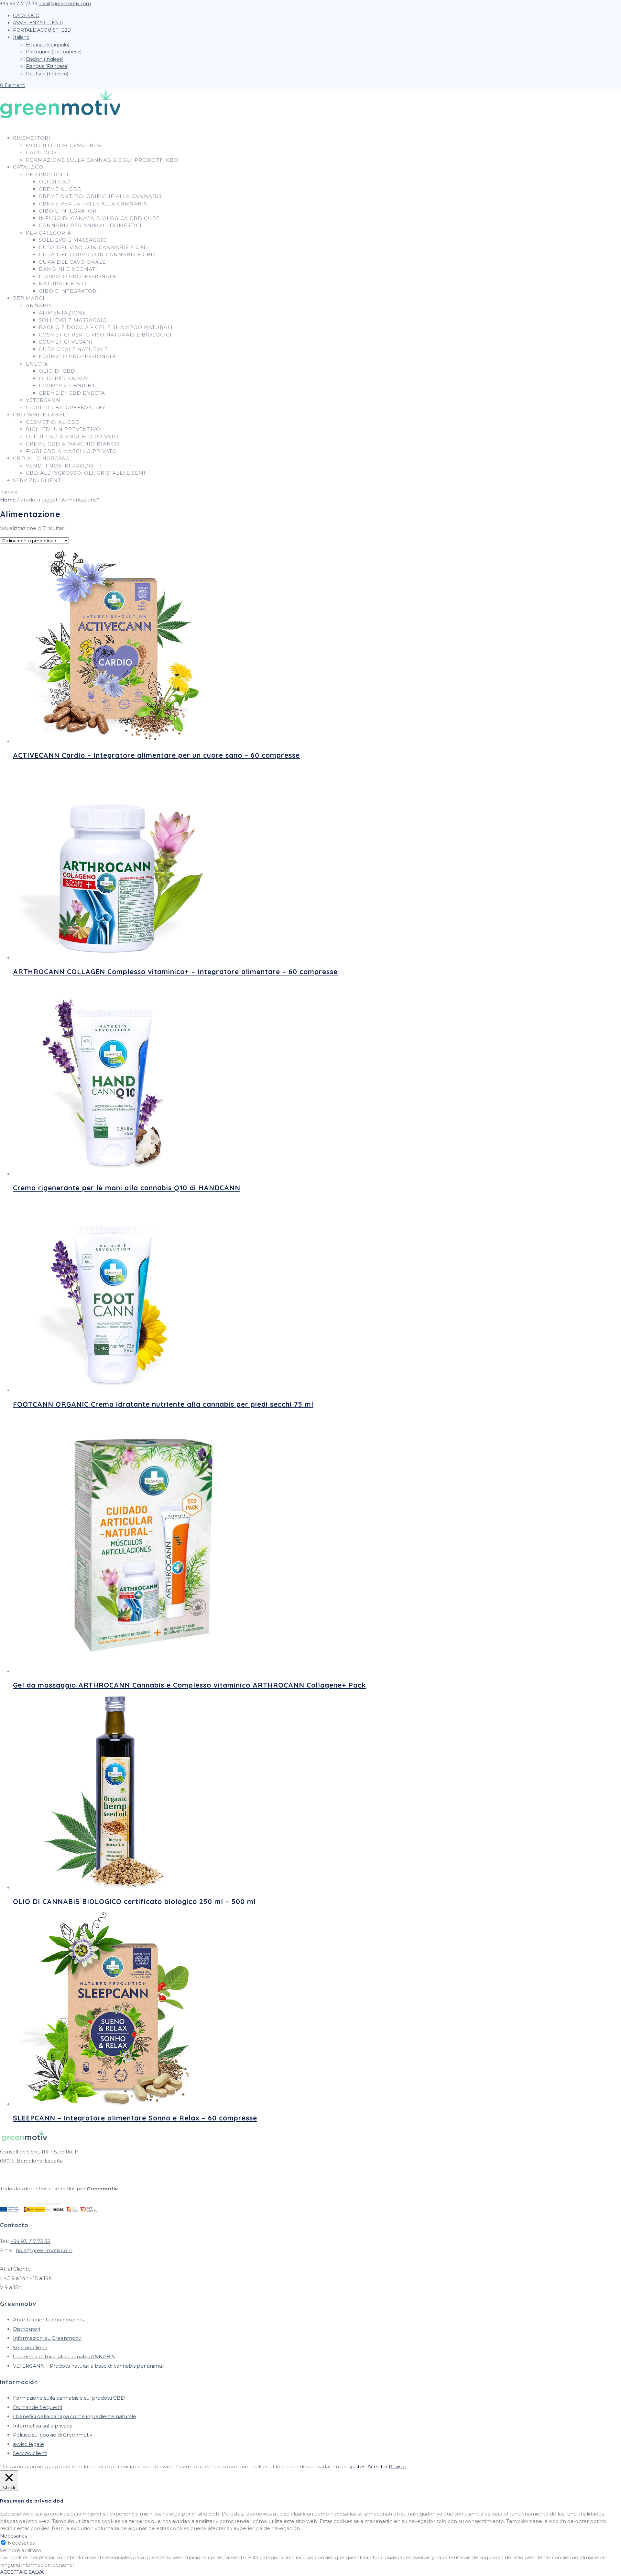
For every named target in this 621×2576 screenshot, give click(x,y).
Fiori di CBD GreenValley (66, 407)
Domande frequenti (38, 2407)
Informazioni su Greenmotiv (47, 2338)
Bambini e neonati (68, 269)
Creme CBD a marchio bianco (73, 444)
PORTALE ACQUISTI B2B (42, 30)
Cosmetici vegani (66, 342)
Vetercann (43, 400)
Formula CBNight (67, 385)
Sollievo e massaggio (73, 240)
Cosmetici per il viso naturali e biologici (105, 335)
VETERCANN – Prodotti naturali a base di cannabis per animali (89, 2366)
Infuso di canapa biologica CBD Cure (99, 218)
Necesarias (21, 2543)
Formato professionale (78, 276)
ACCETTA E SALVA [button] (22, 2572)
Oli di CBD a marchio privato (72, 437)
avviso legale (28, 2444)
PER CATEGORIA (49, 233)
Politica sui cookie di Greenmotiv (53, 2435)
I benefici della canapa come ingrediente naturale (75, 2416)
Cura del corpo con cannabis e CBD (97, 254)
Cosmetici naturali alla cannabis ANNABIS (64, 2356)
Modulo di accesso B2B (64, 145)
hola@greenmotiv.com (44, 2250)
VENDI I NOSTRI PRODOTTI (64, 466)
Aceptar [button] (377, 2466)
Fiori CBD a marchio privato (71, 451)
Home (8, 500)
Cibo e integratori (69, 211)
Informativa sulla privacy (43, 2426)
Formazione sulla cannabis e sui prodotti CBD (102, 160)
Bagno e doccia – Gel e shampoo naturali (106, 327)
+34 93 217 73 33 (30, 2241)
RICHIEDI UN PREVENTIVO (63, 429)
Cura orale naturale (73, 349)
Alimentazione (62, 313)
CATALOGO (26, 16)
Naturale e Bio (63, 284)
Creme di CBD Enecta (72, 393)
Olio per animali (65, 378)
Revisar (398, 2466)
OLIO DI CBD (57, 371)
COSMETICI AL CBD (53, 422)
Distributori (27, 2329)
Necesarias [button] (13, 2536)
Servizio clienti (38, 480)
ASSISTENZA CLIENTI (38, 23)
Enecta (37, 364)
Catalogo (41, 153)
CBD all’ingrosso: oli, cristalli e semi (86, 473)
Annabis (39, 306)
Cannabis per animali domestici (90, 225)
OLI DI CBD (55, 182)
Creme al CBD (60, 189)
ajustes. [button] (357, 2466)
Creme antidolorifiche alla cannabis (100, 196)
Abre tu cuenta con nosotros (48, 2320)
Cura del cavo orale (72, 262)
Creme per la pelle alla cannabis (93, 204)
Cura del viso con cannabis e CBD (93, 247)
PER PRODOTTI (47, 175)
